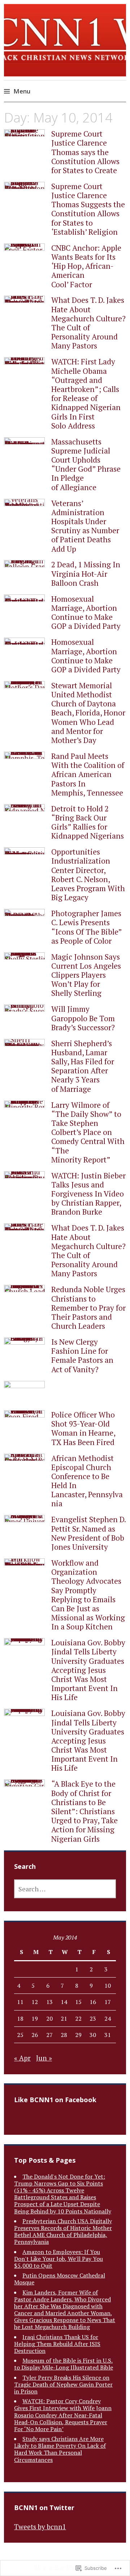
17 (108, 2002)
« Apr (22, 2058)
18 (20, 2018)
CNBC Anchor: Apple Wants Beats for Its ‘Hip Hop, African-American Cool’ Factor (86, 266)
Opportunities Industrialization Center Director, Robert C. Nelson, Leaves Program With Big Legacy (88, 874)
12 (35, 2002)
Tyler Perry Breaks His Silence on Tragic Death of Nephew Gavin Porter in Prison (63, 2384)
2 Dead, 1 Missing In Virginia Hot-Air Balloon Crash (86, 573)
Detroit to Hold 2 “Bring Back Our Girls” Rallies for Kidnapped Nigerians (88, 822)
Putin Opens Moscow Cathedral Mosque (60, 2279)
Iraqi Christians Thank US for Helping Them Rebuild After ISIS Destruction (57, 2344)
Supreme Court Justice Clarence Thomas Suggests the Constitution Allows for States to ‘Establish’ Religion (88, 209)
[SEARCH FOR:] (65, 1889)
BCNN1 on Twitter (44, 2508)
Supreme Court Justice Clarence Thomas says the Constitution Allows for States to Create (85, 152)
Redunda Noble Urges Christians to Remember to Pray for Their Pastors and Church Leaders (88, 1308)
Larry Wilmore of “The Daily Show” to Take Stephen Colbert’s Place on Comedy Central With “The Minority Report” (88, 1132)
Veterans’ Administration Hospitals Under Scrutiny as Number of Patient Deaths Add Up (85, 526)
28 (64, 2035)
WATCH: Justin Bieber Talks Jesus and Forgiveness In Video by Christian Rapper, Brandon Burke (88, 1194)
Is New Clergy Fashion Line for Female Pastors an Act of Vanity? (82, 1356)
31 (108, 2035)
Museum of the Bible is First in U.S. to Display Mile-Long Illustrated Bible (64, 2364)
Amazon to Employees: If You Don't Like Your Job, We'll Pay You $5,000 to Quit (58, 2259)
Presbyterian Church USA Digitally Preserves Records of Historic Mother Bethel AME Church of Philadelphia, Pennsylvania (63, 2231)
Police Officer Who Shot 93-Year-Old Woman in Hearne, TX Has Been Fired (83, 1428)
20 (49, 2018)
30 (93, 2035)
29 (78, 2035)
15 (78, 2002)
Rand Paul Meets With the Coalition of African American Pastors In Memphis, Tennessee (88, 774)
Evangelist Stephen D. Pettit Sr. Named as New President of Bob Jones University (88, 1533)
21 (64, 2018)
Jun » (44, 2058)
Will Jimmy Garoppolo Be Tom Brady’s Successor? (83, 1018)
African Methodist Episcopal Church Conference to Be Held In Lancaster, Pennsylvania (87, 1481)
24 (108, 2018)
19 (35, 2018)
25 (20, 2035)
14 (64, 2002)
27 (49, 2035)
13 (49, 2002)
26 (35, 2035)
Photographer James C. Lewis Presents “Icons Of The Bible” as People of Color (86, 927)
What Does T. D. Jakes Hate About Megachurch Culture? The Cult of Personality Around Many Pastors (88, 323)
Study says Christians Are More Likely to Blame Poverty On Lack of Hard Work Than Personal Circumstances (60, 2449)
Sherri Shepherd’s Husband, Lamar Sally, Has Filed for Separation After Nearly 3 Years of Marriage (83, 1066)
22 (78, 2018)
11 (20, 2002)
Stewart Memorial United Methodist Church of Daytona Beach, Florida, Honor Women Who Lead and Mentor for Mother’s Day (88, 713)
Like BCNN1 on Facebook (55, 2100)
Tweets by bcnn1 (40, 2527)
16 (93, 2002)
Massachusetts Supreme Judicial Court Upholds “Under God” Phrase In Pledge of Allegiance (86, 464)
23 (93, 2018)
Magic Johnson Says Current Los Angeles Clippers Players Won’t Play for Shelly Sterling (86, 975)
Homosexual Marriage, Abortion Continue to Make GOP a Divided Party (86, 613)
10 (108, 1986)
